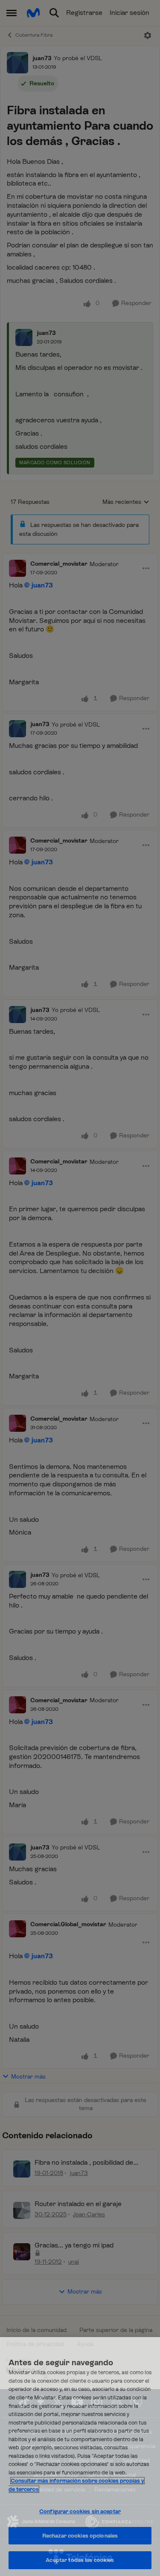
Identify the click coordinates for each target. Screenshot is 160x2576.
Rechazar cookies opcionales (80, 2536)
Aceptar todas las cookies (80, 2560)
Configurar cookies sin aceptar (80, 2511)
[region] (80, 2457)
